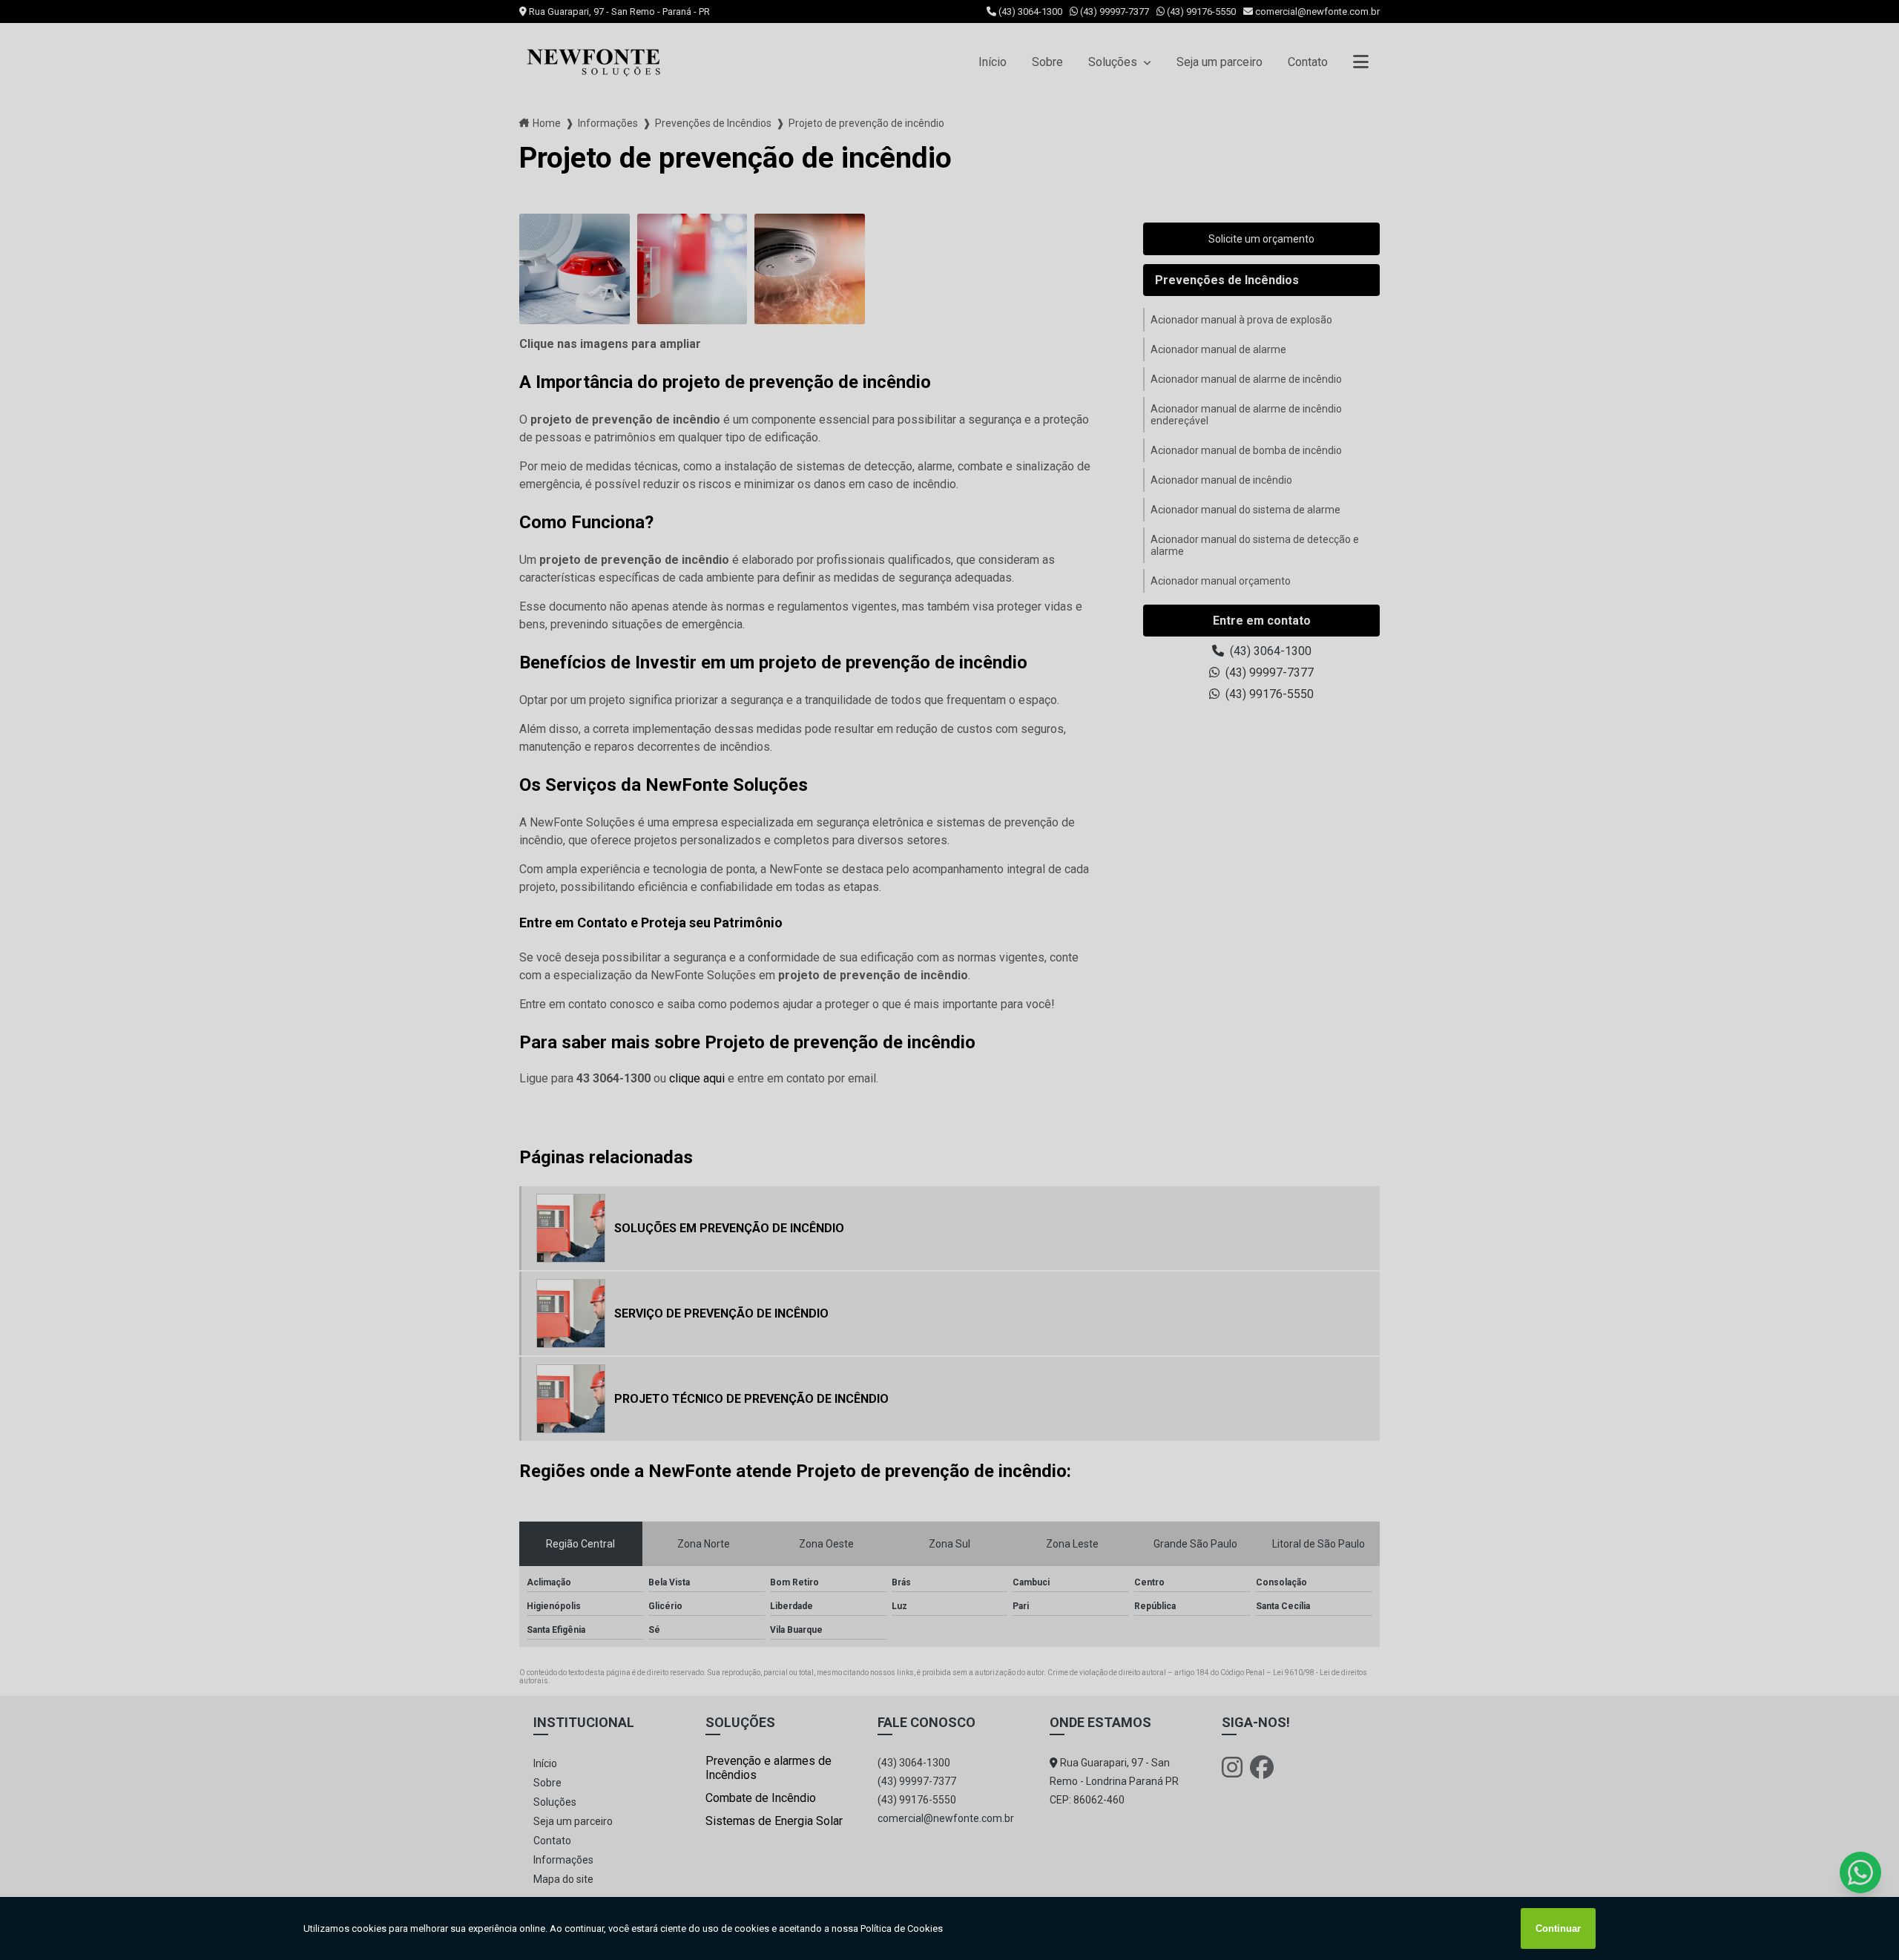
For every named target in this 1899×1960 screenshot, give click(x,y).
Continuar (1558, 1928)
